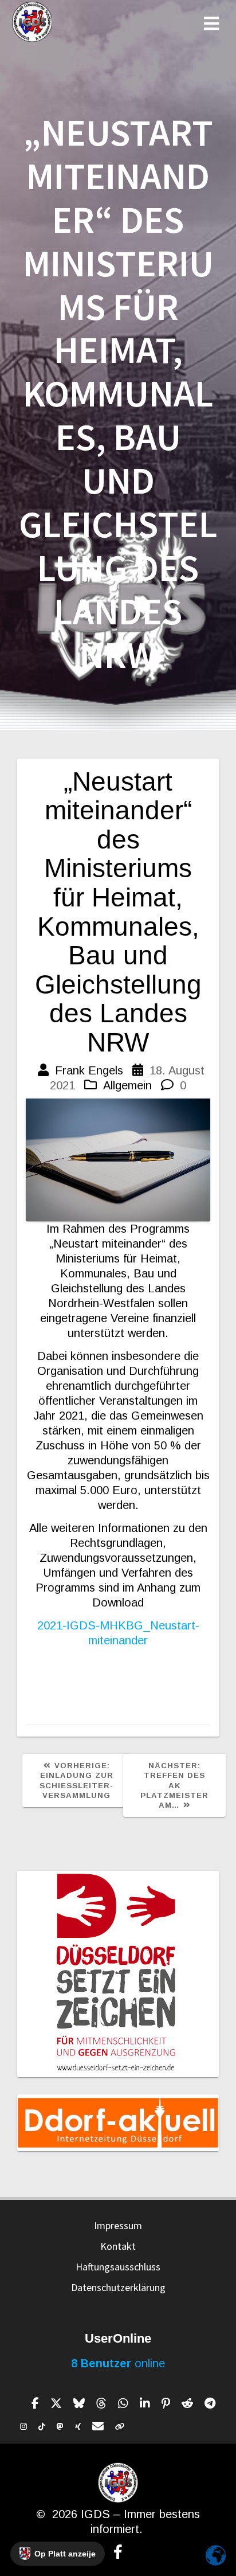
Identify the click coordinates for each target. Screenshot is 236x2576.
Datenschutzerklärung (118, 2287)
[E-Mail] (98, 2426)
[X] (56, 2403)
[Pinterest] (166, 2403)
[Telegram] (210, 2403)
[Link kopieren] (120, 2426)
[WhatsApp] (123, 2403)
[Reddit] (187, 2403)
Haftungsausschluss (118, 2267)
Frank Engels (89, 1070)
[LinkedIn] (145, 2403)
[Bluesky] (79, 2403)
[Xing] (78, 2426)
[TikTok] (42, 2426)
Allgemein (127, 1085)
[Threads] (101, 2403)
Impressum (118, 2225)
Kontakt (118, 2246)
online (118, 2363)
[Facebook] (35, 2403)
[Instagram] (23, 2426)
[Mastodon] (60, 2426)
